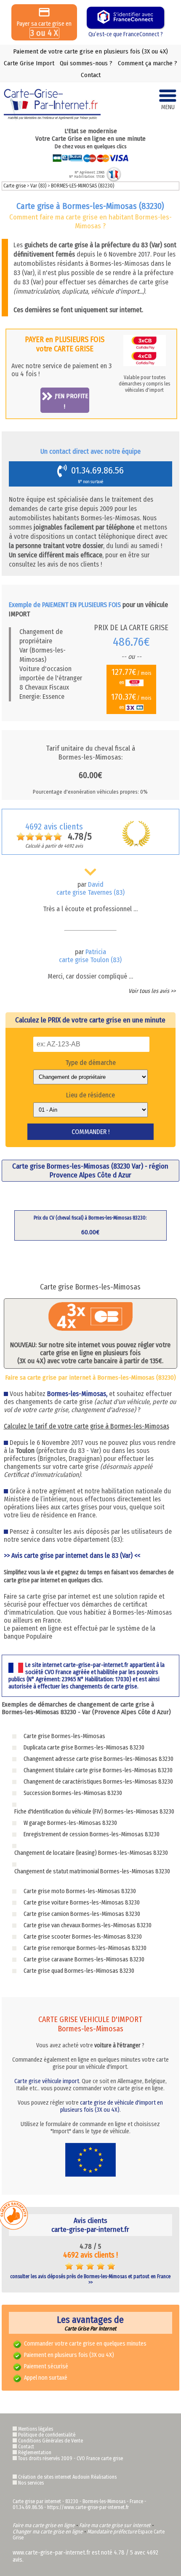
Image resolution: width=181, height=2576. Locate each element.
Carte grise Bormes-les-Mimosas (64, 1736)
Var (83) (39, 186)
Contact (91, 75)
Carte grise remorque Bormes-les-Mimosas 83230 (85, 1948)
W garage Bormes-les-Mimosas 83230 (70, 1823)
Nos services (31, 2483)
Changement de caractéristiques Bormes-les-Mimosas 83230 (98, 1782)
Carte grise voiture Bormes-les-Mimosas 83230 (82, 1903)
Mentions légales (36, 2429)
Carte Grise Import (29, 63)
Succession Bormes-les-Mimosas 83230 (73, 1793)
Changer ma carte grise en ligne (48, 2532)
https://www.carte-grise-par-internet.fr (88, 2507)
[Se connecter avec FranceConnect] (125, 18)
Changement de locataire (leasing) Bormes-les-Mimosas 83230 (91, 1853)
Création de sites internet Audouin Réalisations (67, 2477)
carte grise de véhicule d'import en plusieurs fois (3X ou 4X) (112, 2106)
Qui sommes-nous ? (86, 63)
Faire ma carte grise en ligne (44, 2525)
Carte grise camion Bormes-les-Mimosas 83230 (82, 1914)
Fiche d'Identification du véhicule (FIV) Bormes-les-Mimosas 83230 (94, 1812)
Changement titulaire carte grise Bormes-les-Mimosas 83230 (98, 1770)
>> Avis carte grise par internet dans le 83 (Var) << (72, 1555)
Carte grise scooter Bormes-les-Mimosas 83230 (83, 1937)
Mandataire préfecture (112, 2532)
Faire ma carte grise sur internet (115, 2525)
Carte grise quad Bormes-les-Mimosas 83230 (79, 1971)
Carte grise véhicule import (47, 2081)
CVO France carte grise (100, 2458)
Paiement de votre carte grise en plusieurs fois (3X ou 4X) (90, 51)
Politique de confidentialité (47, 2435)
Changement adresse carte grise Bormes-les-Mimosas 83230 (98, 1759)
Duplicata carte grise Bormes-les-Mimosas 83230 (84, 1748)
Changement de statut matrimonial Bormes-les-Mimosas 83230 (92, 1871)
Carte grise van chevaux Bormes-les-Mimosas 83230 (88, 1925)
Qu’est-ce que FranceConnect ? (126, 34)
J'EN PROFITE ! (71, 401)
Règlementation (35, 2453)
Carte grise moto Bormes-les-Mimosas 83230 (80, 1891)
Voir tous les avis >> (152, 991)
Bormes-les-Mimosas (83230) (83, 186)
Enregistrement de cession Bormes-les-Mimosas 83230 (92, 1834)
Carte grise (15, 186)
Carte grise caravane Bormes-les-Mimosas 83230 (84, 1959)
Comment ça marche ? (148, 63)
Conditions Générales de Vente (51, 2441)
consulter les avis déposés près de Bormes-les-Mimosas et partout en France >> (90, 2279)
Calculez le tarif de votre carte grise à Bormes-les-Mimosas (87, 1426)
